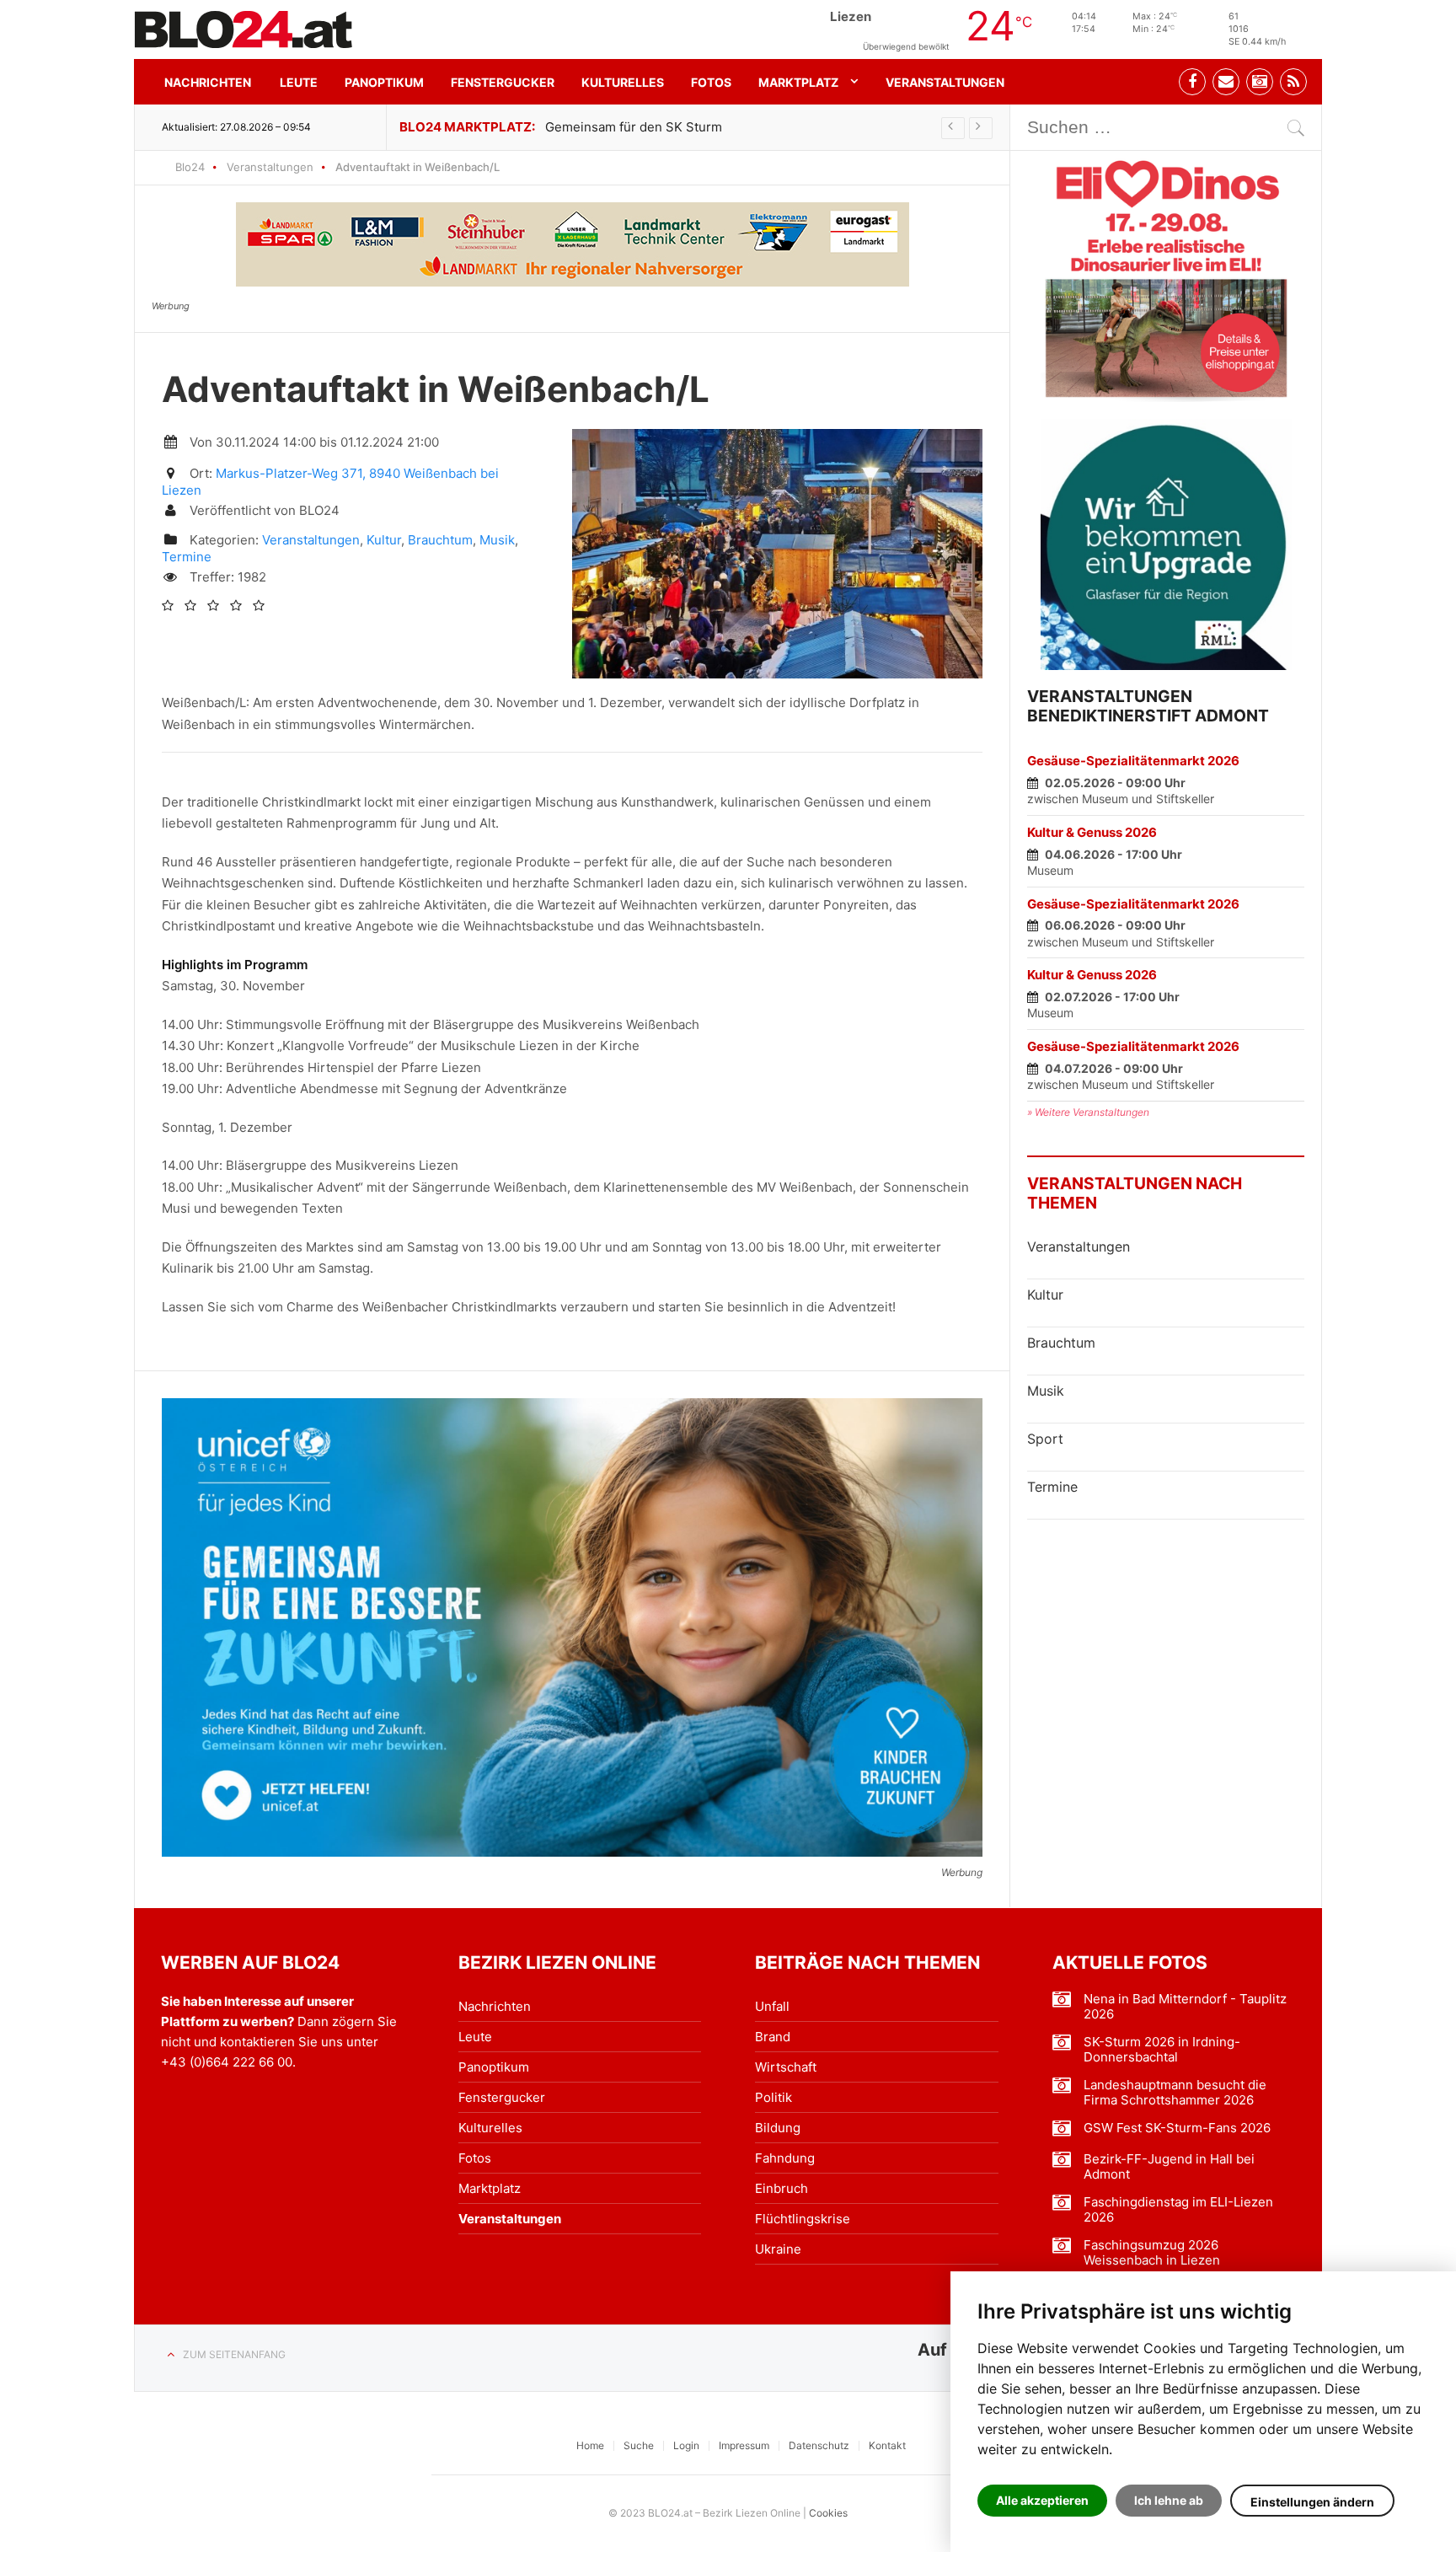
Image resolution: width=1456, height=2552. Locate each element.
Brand (773, 2037)
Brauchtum (440, 540)
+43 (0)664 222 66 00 (227, 2062)
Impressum (744, 2445)
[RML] (1166, 544)
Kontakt (887, 2445)
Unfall (772, 2006)
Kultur (384, 540)
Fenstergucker (503, 82)
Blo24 (190, 167)
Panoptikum (384, 82)
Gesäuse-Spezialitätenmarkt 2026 (1133, 761)
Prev (953, 128)
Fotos (711, 82)
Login (686, 2445)
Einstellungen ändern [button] (1312, 2502)
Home (590, 2445)
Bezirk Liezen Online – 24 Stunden (244, 29)
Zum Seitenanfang (234, 2354)
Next (981, 128)
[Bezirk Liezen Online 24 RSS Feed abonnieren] (1293, 82)
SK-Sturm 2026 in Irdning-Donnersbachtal (1162, 2050)
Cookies (828, 2513)
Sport (1045, 1439)
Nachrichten (208, 82)
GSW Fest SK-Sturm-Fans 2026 (1177, 2128)
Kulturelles (623, 82)
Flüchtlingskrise (803, 2219)
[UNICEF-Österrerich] (572, 1627)
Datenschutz (819, 2445)
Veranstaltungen (945, 82)
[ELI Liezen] (1166, 276)
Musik (497, 540)
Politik (773, 2097)
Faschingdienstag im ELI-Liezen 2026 (1178, 2210)
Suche (639, 2445)
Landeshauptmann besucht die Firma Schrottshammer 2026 (1175, 2093)
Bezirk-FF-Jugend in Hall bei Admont (1169, 2167)
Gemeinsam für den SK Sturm (634, 127)
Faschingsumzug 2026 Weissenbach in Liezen (1152, 2253)
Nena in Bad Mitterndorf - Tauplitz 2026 (1185, 2007)
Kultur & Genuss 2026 (1092, 832)
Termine (187, 557)
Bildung (778, 2128)
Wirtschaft (786, 2067)
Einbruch (782, 2188)
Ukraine (778, 2249)
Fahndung (785, 2158)
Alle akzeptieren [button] (1042, 2500)
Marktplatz (798, 82)
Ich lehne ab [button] (1169, 2500)
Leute (299, 82)
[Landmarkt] (573, 244)
